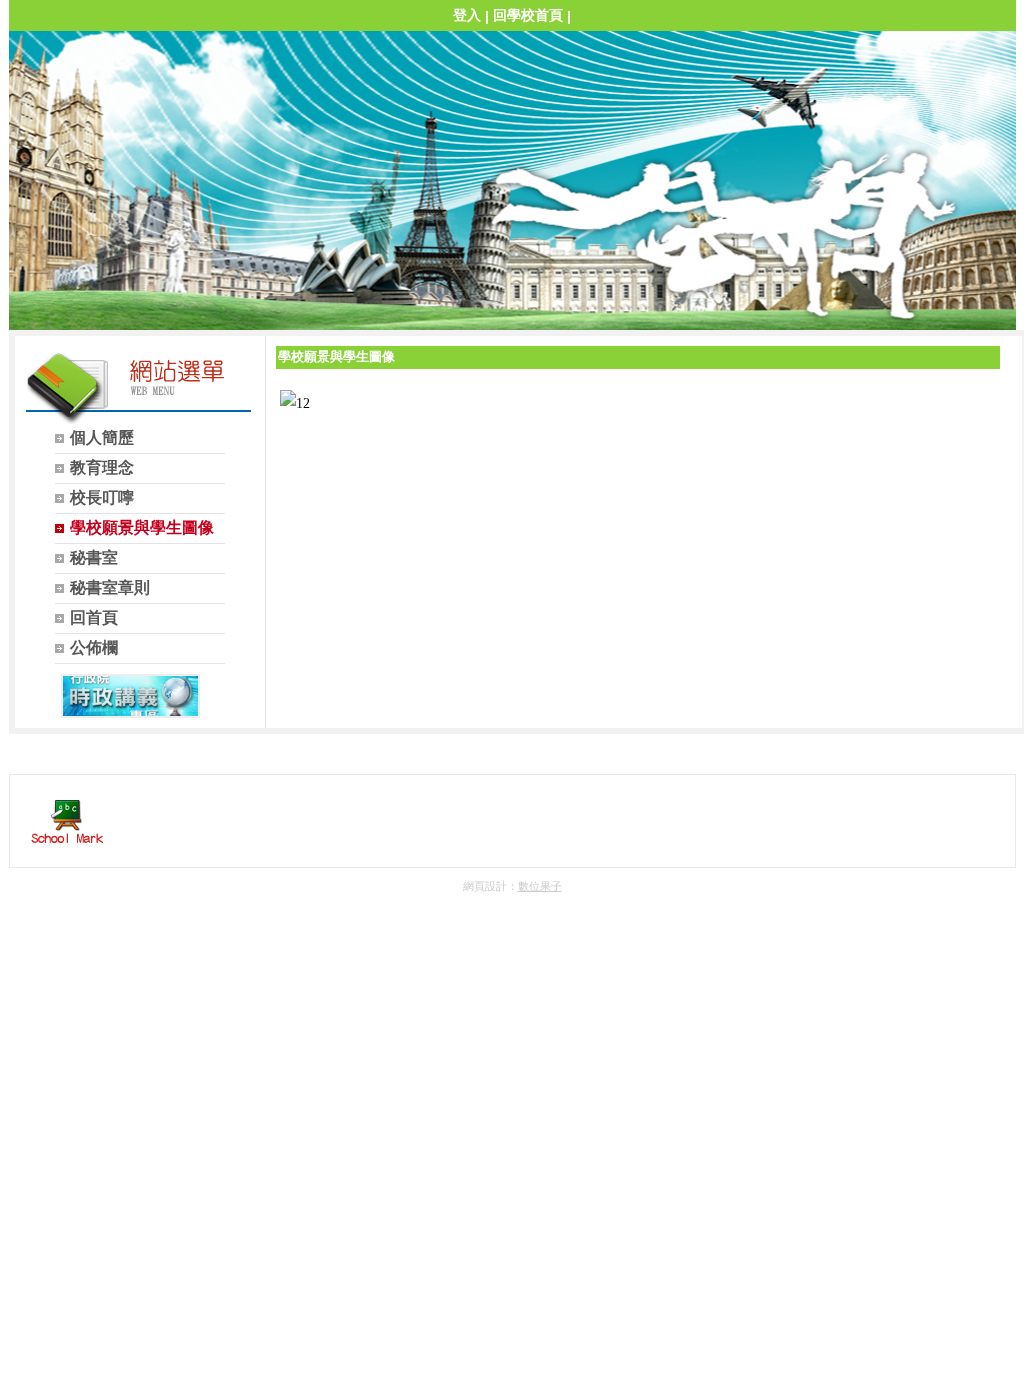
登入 (467, 15)
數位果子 (540, 886)
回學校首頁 (528, 15)
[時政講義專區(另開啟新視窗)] (130, 696)
